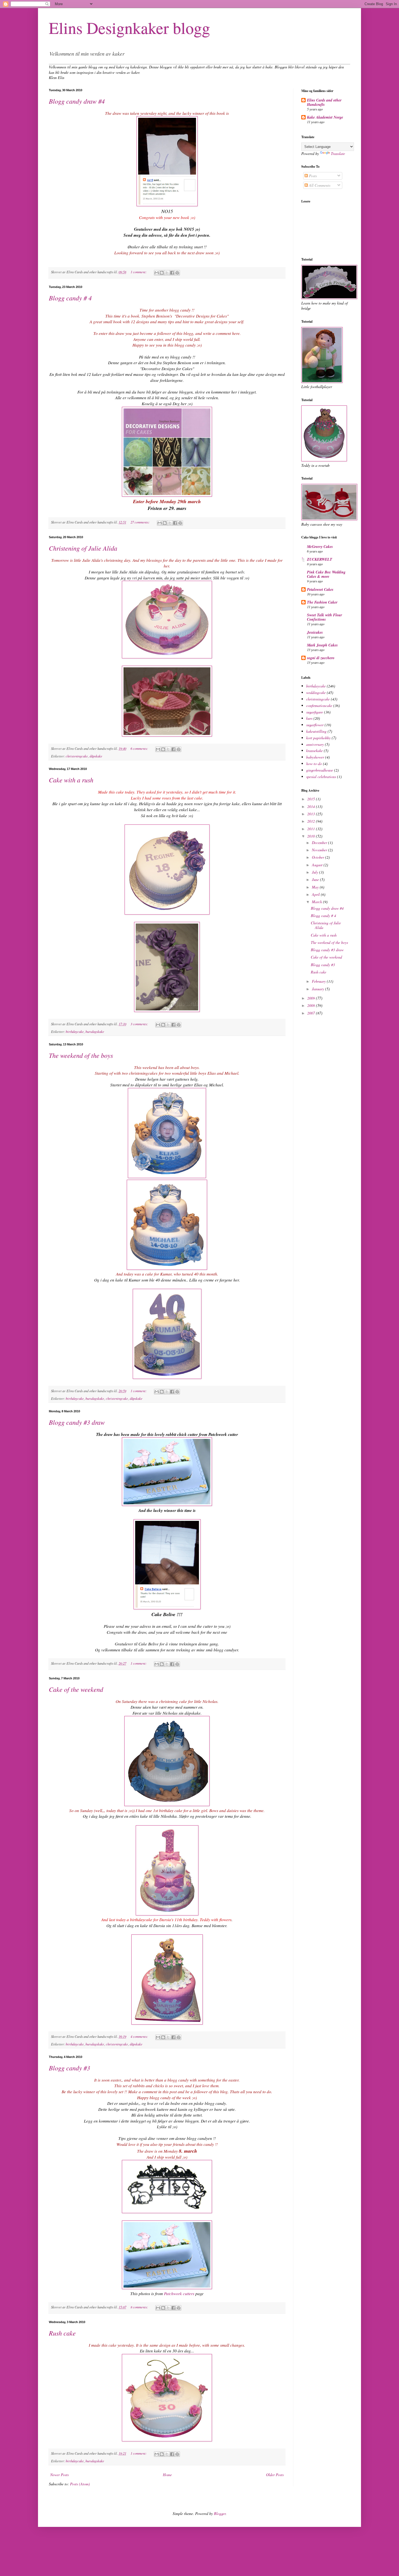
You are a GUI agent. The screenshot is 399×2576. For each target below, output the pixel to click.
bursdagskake (95, 1032)
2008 (312, 1005)
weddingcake (316, 692)
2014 (312, 806)
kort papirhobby (318, 738)
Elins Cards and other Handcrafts (324, 102)
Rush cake (62, 2333)
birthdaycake (75, 1032)
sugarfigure (315, 712)
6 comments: (140, 748)
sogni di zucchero (321, 658)
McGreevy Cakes (320, 547)
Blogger (220, 2513)
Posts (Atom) (80, 2484)
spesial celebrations (321, 777)
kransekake (314, 751)
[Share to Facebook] (172, 273)
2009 (312, 998)
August (318, 865)
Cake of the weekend (76, 1689)
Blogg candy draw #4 (77, 101)
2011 (312, 829)
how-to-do (314, 764)
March (317, 902)
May (316, 887)
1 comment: (139, 272)
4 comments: (140, 2036)
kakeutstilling (316, 731)
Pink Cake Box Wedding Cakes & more (326, 574)
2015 (312, 799)
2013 (312, 814)
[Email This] (157, 273)
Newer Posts (59, 2475)
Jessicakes (315, 632)
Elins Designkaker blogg (129, 28)
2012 (312, 821)
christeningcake (77, 756)
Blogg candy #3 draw (77, 1422)
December (320, 843)
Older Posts (275, 2475)
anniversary (315, 744)
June (316, 879)
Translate (338, 153)
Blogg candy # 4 (70, 298)
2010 (312, 836)
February (319, 981)
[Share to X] (167, 273)
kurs (309, 718)
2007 (312, 1013)
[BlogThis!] (162, 273)
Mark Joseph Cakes (322, 645)
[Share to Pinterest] (177, 273)
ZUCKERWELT (320, 559)
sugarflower (315, 725)
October (319, 857)
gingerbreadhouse (320, 770)
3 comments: (140, 1024)
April (316, 894)
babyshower (315, 757)
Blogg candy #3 (69, 2068)
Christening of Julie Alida (83, 548)
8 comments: (140, 2307)
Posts (312, 176)
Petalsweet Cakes (320, 589)
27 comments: (140, 522)
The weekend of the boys (81, 1055)
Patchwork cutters (179, 2293)
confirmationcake (319, 705)
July (316, 872)
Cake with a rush (71, 780)
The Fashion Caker (322, 602)
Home (167, 2475)
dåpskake (96, 756)
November (320, 850)
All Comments (319, 185)
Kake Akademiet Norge (325, 117)
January (319, 989)
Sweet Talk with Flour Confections (324, 617)
